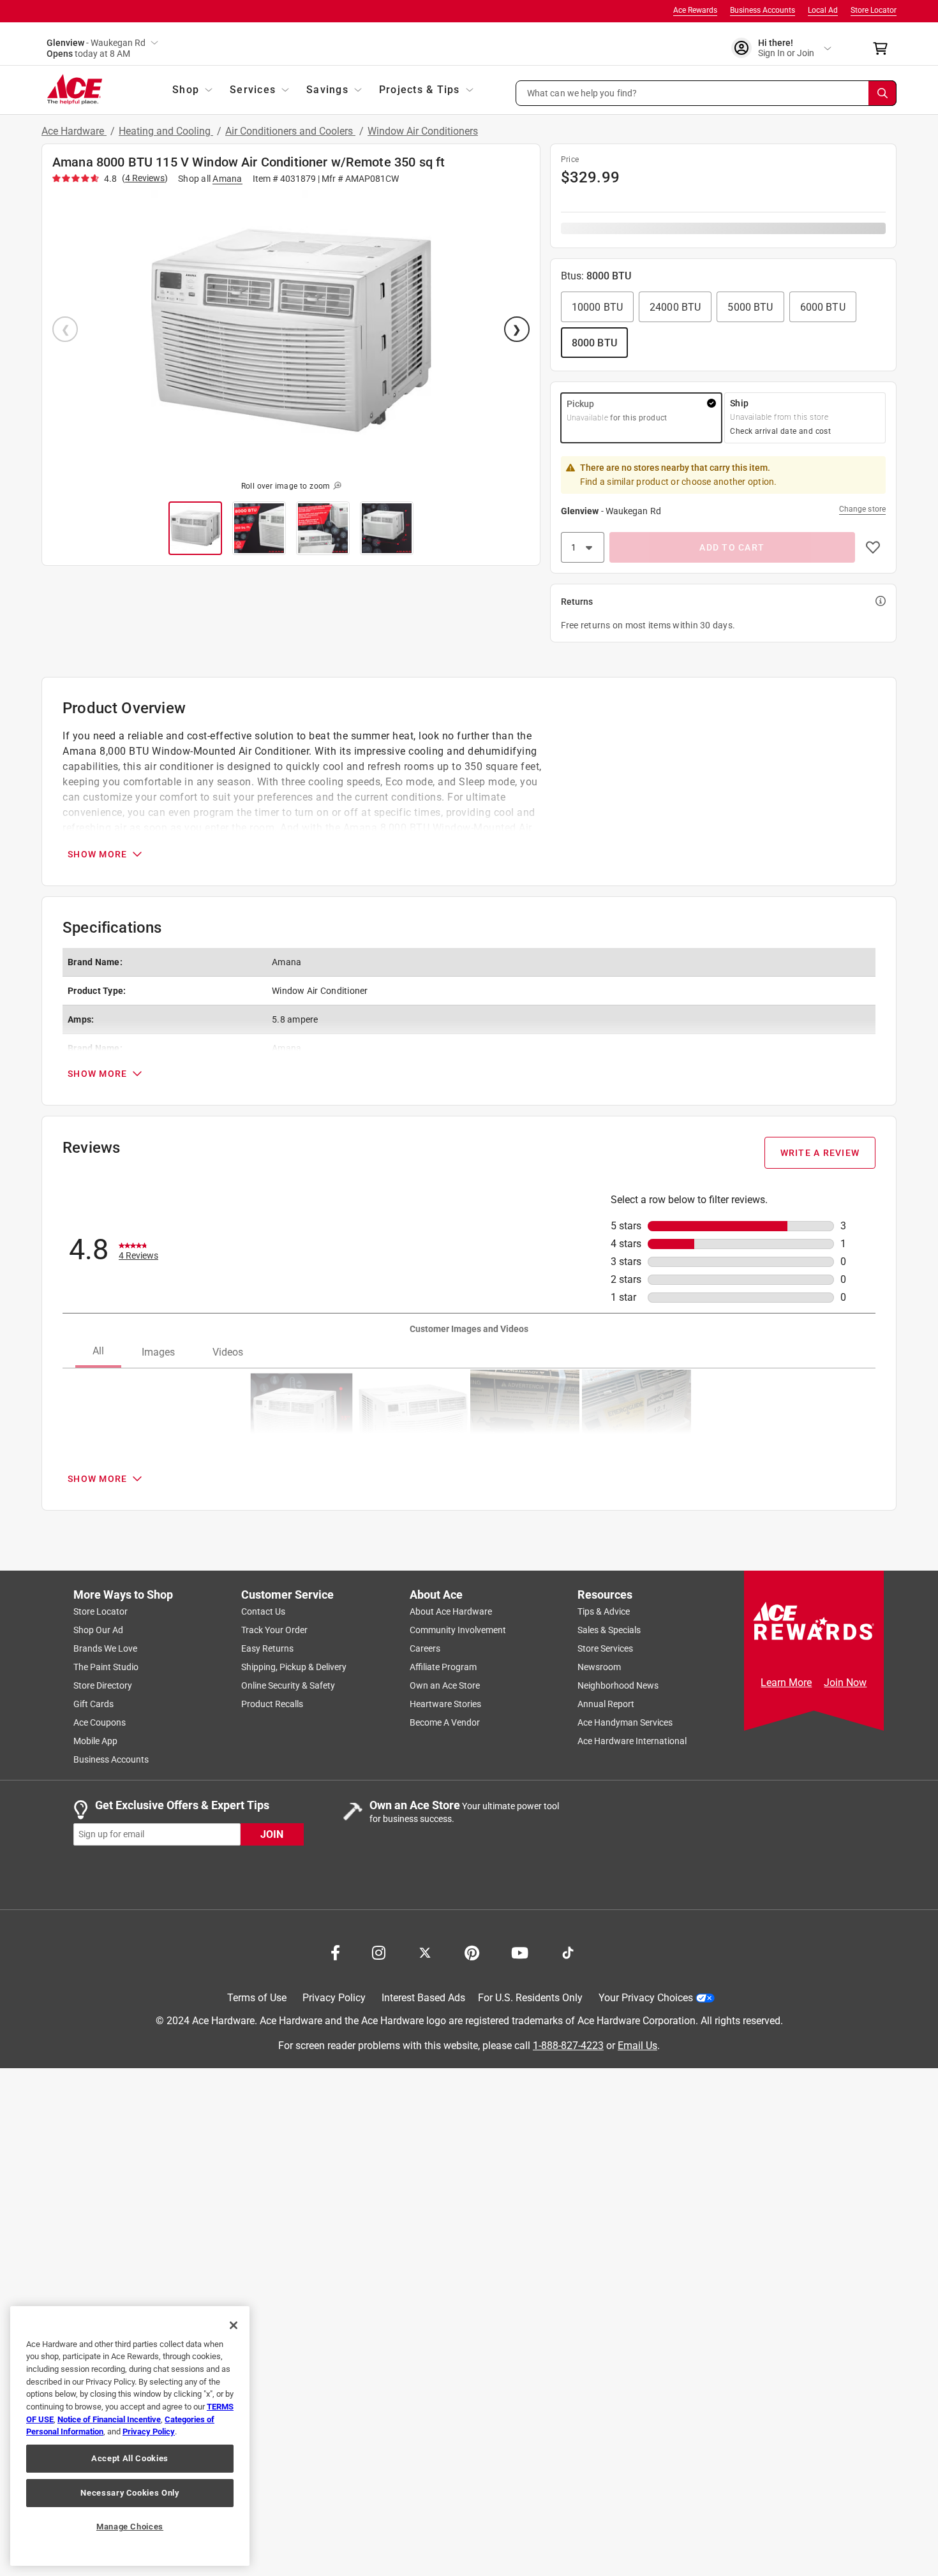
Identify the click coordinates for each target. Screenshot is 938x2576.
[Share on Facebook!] (335, 1951)
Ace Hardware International (632, 1741)
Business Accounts (763, 10)
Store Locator (874, 10)
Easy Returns (267, 1648)
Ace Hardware (74, 131)
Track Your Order (274, 1630)
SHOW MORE (97, 854)
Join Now (845, 1683)
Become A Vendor (445, 1722)
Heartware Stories (445, 1704)
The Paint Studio (106, 1667)
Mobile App (95, 1741)
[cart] (884, 48)
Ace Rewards (695, 10)
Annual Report (606, 1704)
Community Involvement (458, 1630)
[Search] (882, 93)
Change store (862, 509)
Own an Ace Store (445, 1685)
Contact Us (263, 1611)
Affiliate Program (443, 1667)
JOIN (272, 1834)
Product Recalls (272, 1704)
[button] (706, 93)
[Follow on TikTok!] (568, 1951)
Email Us (637, 2045)
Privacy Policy (334, 1998)
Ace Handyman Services (625, 1722)
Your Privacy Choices (646, 1998)
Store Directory (103, 1685)
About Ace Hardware (451, 1611)
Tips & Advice (604, 1611)
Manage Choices (130, 2527)
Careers (425, 1648)
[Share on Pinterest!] (472, 1951)
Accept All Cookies (130, 2458)
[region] (130, 2436)
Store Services (605, 1648)
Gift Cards (93, 1704)
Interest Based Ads (423, 1998)
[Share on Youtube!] (520, 1951)
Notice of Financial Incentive (109, 2419)
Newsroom (599, 1667)
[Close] (234, 2325)
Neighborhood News (618, 1685)
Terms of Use (257, 1998)
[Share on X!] (425, 1951)
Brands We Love (105, 1648)
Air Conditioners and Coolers (290, 131)
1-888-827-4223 (568, 2045)
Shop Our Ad (98, 1630)
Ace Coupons (100, 1722)
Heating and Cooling (166, 131)
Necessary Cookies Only (130, 2493)
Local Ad (823, 10)
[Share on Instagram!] (379, 1951)
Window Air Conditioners (423, 131)
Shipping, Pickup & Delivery (294, 1667)
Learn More (786, 1683)
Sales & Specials (609, 1630)
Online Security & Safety (288, 1685)
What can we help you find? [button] (582, 93)
